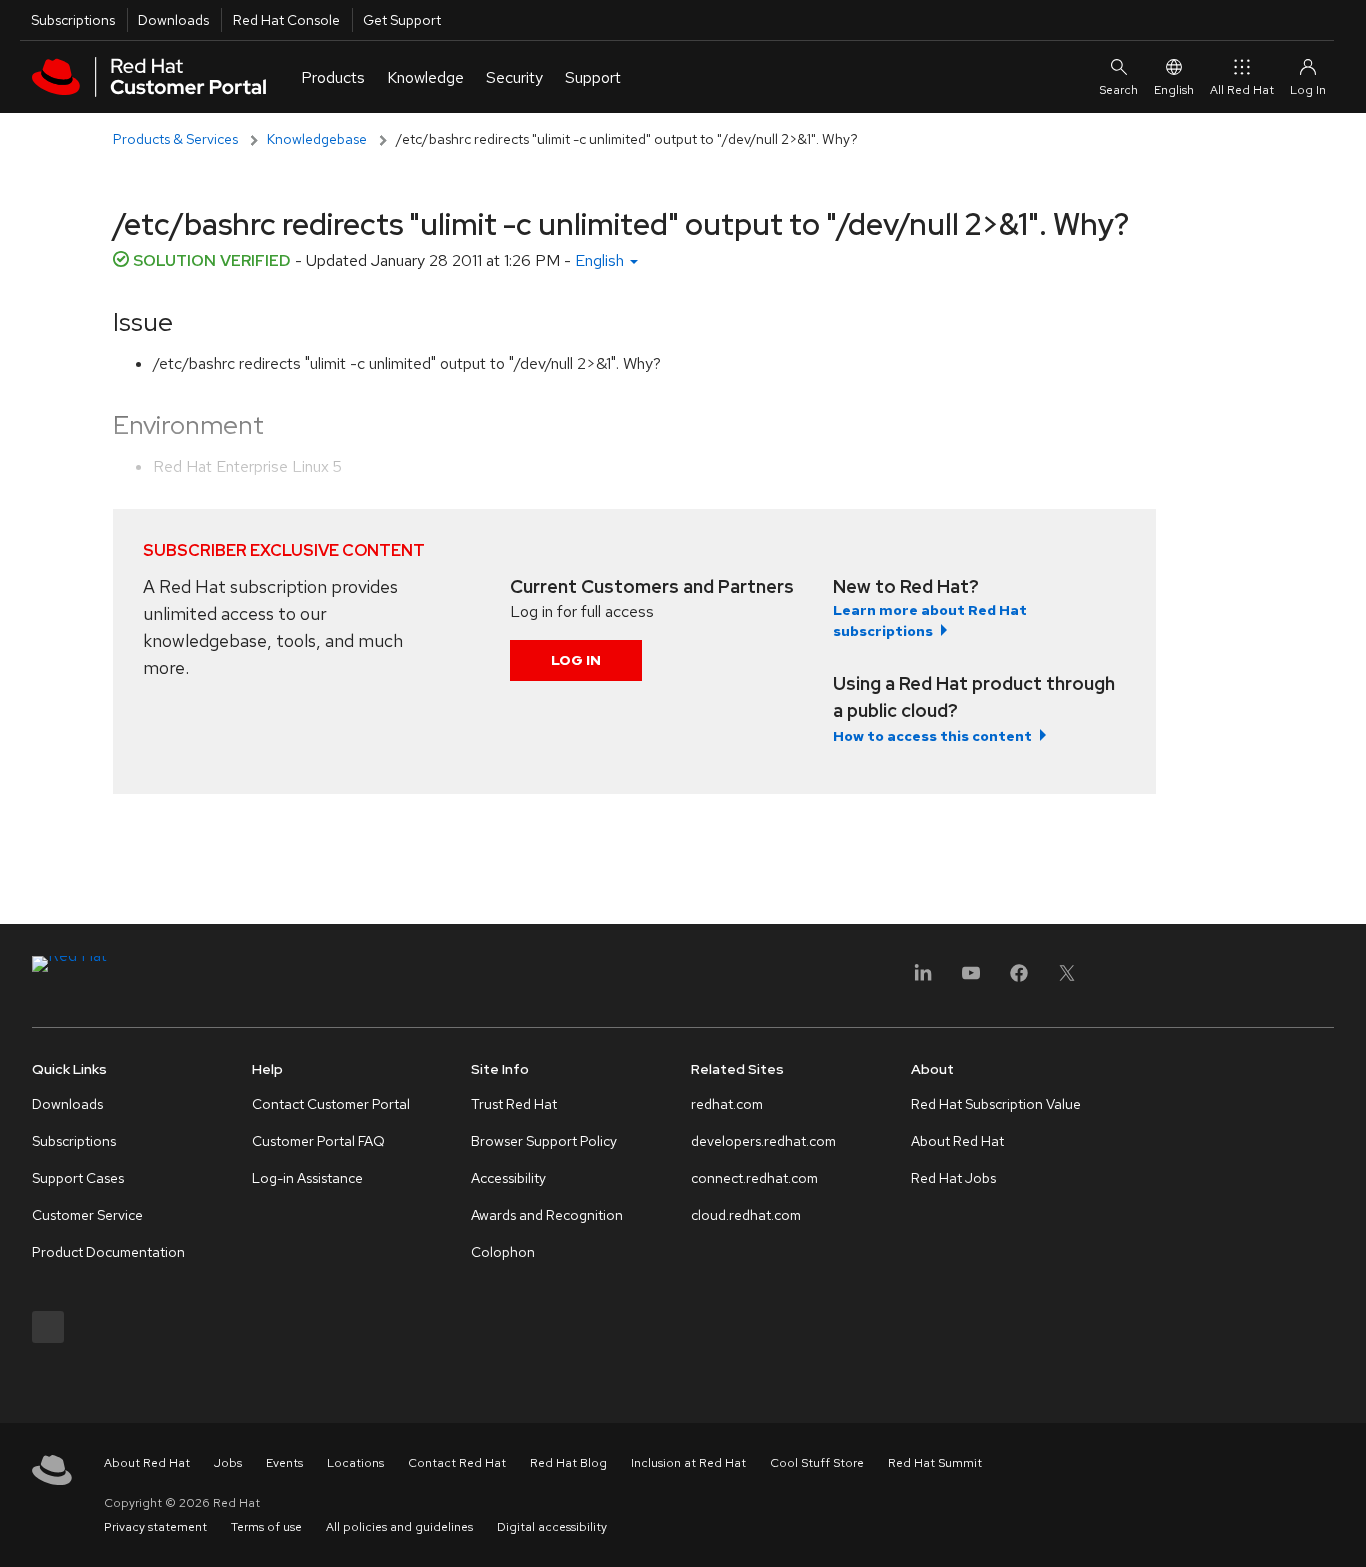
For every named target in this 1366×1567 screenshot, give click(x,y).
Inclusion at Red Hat (688, 1463)
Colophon (503, 1252)
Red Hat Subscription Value (996, 1104)
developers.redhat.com (763, 1141)
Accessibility (508, 1178)
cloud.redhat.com (746, 1215)
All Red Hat (1242, 90)
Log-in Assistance (307, 1178)
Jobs (228, 1463)
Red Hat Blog (568, 1463)
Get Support (402, 20)
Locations (355, 1463)
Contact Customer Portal (331, 1104)
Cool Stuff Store (817, 1463)
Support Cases (78, 1178)
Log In (576, 660)
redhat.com (727, 1104)
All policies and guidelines (399, 1527)
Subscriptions (73, 20)
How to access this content (932, 736)
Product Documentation (108, 1252)
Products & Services (175, 139)
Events (284, 1463)
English (1174, 90)
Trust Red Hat (514, 1104)
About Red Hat (957, 1141)
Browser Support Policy (544, 1141)
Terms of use (266, 1527)
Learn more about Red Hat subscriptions (930, 620)
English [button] (601, 260)
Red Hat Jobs (953, 1178)
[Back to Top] (1344, 1530)
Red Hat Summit (935, 1463)
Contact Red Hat (457, 1463)
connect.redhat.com (754, 1178)
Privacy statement (155, 1527)
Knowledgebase (317, 139)
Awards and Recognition (547, 1215)
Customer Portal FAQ (318, 1141)
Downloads (173, 20)
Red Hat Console (286, 20)
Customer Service (87, 1215)
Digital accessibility (552, 1527)
